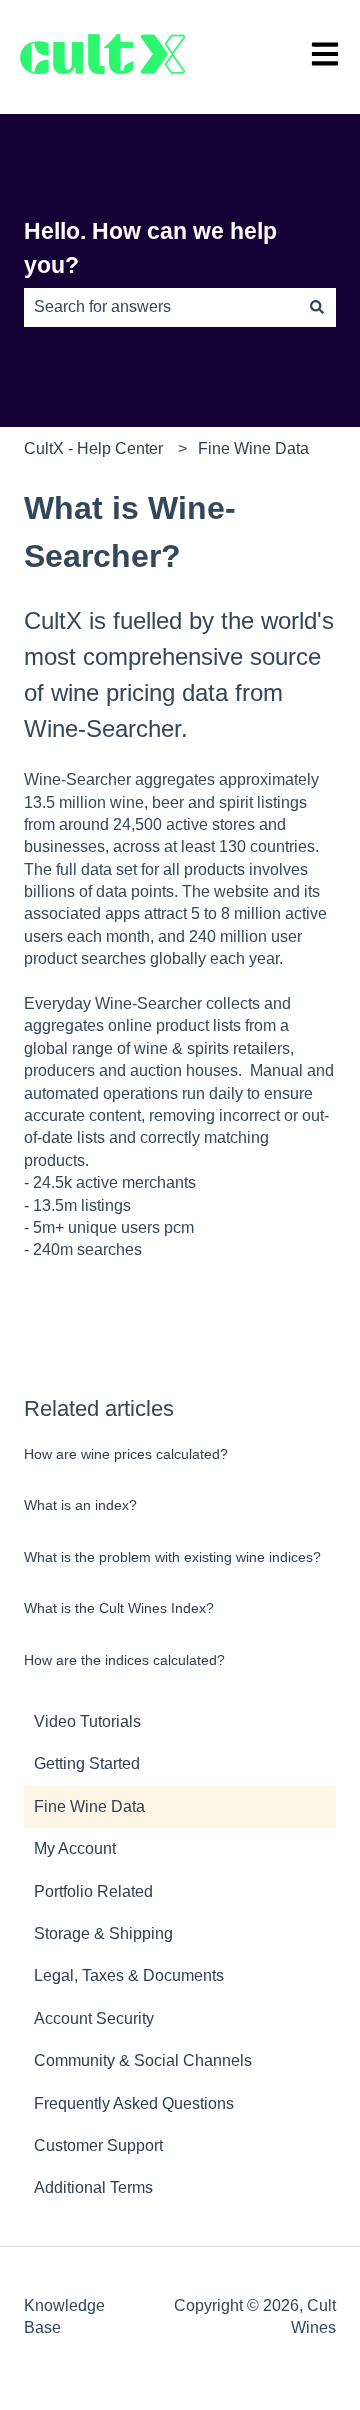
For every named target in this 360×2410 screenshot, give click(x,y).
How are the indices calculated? (124, 1660)
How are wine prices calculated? (126, 1454)
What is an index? (80, 1505)
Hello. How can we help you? (150, 248)
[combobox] (161, 307)
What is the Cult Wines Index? (119, 1608)
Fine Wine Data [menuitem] (89, 1806)
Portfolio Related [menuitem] (93, 1891)
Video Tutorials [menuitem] (87, 1721)
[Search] (317, 307)
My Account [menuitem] (75, 1848)
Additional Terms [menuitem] (93, 2187)
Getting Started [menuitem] (87, 1763)
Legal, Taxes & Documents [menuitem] (129, 1975)
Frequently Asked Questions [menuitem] (134, 2103)
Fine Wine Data (253, 448)
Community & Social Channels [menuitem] (143, 2060)
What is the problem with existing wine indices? (172, 1557)
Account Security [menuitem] (94, 2018)
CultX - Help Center (93, 448)
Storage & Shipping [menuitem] (103, 1933)
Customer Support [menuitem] (98, 2145)
